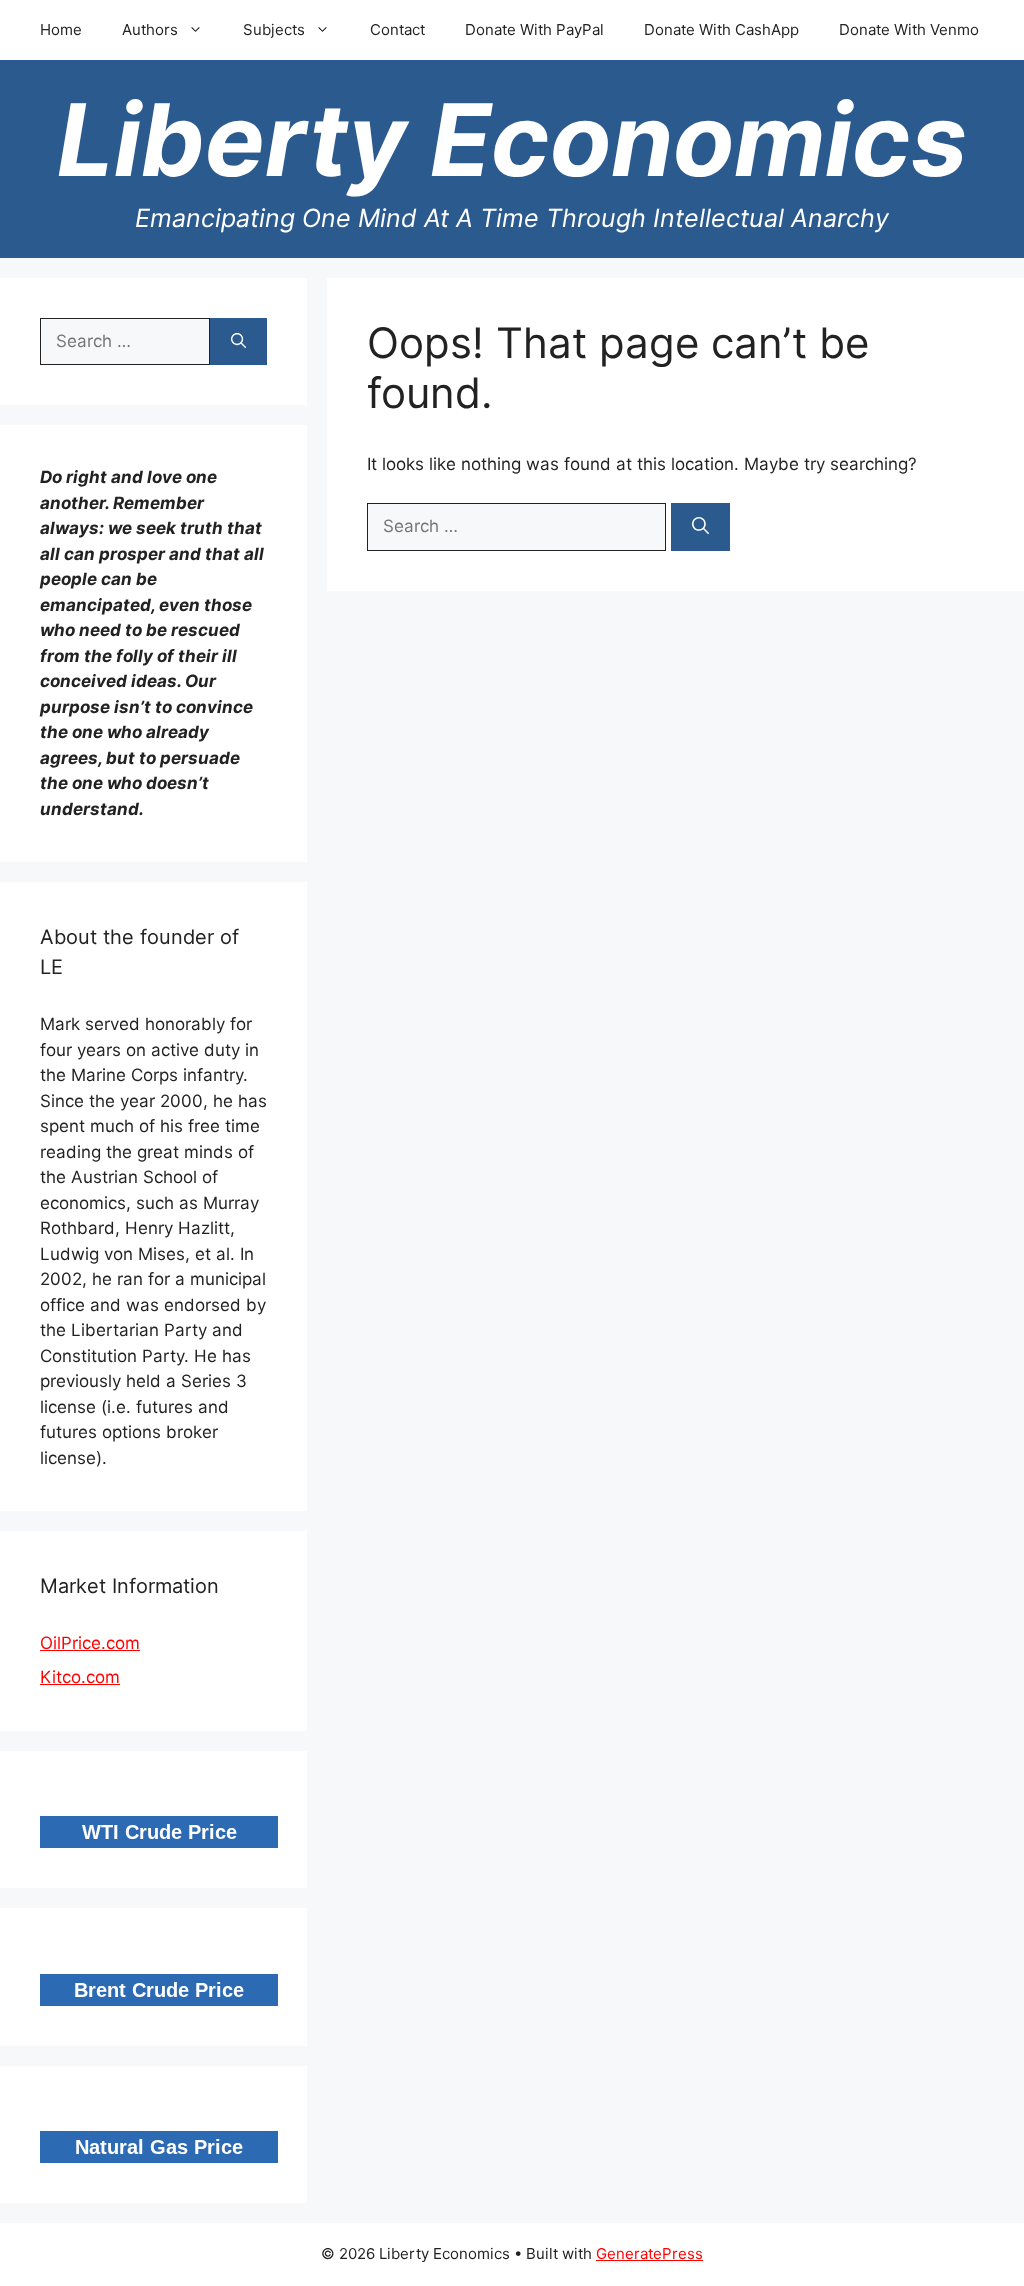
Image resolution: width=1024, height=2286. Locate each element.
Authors (150, 29)
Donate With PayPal (534, 29)
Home (61, 29)
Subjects (274, 29)
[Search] (700, 527)
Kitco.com (80, 1677)
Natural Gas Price (159, 2147)
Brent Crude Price (159, 1990)
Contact (397, 29)
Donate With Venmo (909, 29)
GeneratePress (649, 2253)
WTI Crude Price (159, 1832)
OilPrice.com (90, 1643)
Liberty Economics (512, 139)
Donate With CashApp (721, 29)
